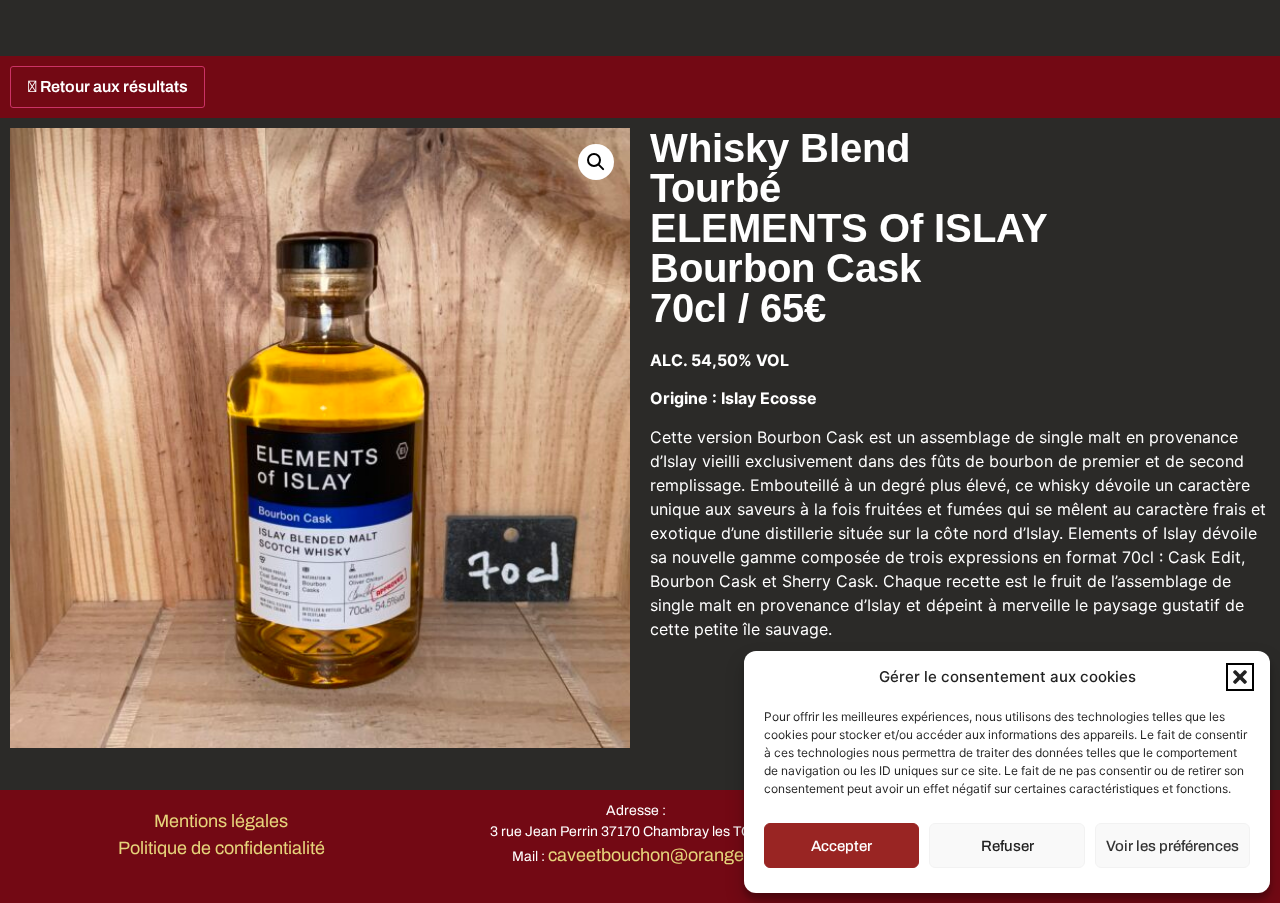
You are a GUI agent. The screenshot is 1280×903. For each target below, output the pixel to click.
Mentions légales (221, 821)
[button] (1240, 677)
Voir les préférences (1172, 846)
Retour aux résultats (112, 86)
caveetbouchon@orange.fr (654, 855)
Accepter (841, 846)
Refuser (1007, 846)
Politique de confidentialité (221, 848)
